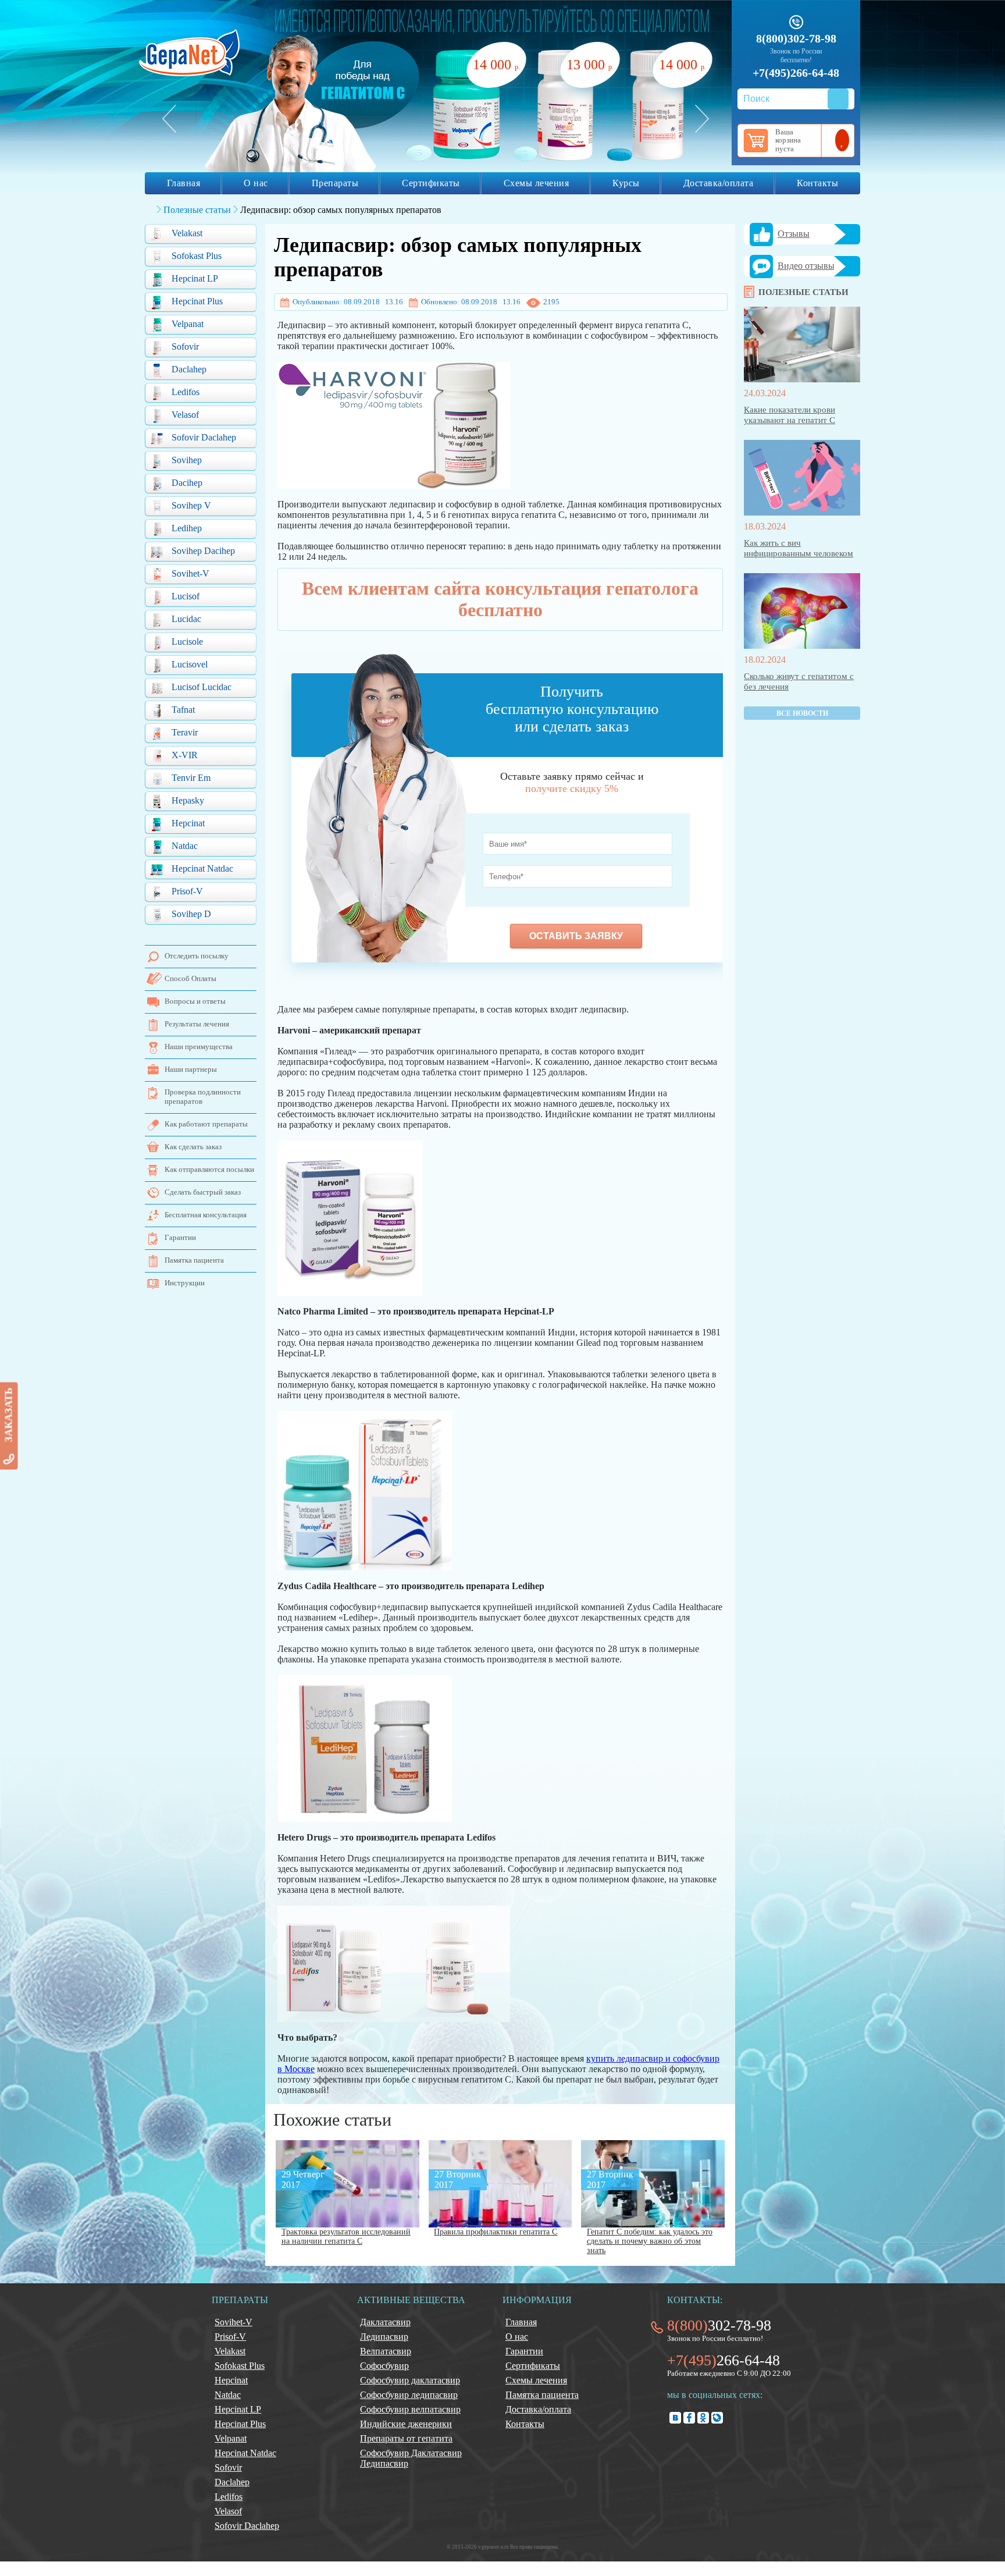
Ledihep (187, 528)
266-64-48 (724, 2360)
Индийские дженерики (406, 2424)
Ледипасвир (384, 2337)
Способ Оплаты (190, 978)
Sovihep (187, 460)
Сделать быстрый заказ (203, 1192)
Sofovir (185, 347)
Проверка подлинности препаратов (203, 1097)
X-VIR (185, 755)
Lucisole (187, 642)
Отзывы (794, 234)
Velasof (185, 415)
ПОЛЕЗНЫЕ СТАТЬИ (803, 292)
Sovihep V (191, 505)
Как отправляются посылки (209, 1169)
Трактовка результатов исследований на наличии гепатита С (346, 2236)
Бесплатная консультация (206, 1215)
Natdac (185, 846)
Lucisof (186, 596)
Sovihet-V (190, 573)
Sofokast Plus (197, 256)
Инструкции (185, 1283)
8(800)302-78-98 (796, 38)
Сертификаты (431, 183)
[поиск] (838, 99)
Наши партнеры (191, 1069)
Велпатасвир (386, 2351)
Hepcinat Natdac (202, 868)
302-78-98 (719, 2325)
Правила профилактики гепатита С (496, 2232)
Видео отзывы (806, 266)
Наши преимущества (199, 1047)
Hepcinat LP (195, 278)
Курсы (626, 183)
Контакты (817, 183)
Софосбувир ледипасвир (409, 2395)
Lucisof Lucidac (202, 687)
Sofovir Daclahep (204, 437)
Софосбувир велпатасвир (410, 2409)
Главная (184, 183)
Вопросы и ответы (195, 1001)
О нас (256, 183)
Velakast (187, 233)
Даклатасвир (385, 2322)
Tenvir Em (191, 778)
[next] (702, 119)
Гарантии (180, 1237)
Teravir (185, 732)
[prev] (169, 119)
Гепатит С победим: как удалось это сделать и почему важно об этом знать (650, 2241)
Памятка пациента (194, 1260)
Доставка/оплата (719, 183)
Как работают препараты (206, 1124)
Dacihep (187, 483)
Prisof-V (187, 891)
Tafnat (183, 710)
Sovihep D (191, 914)
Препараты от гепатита (406, 2438)
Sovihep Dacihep (203, 551)
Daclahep (189, 369)
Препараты (335, 183)
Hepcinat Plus (197, 301)
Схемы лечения (537, 183)
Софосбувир (384, 2366)
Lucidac (186, 619)
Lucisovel (190, 664)
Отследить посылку (197, 956)
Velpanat (188, 324)
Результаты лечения (197, 1024)
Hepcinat (188, 823)
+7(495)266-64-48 (796, 73)
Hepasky (188, 800)
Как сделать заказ (193, 1147)
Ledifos (186, 392)
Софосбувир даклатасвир (410, 2380)
